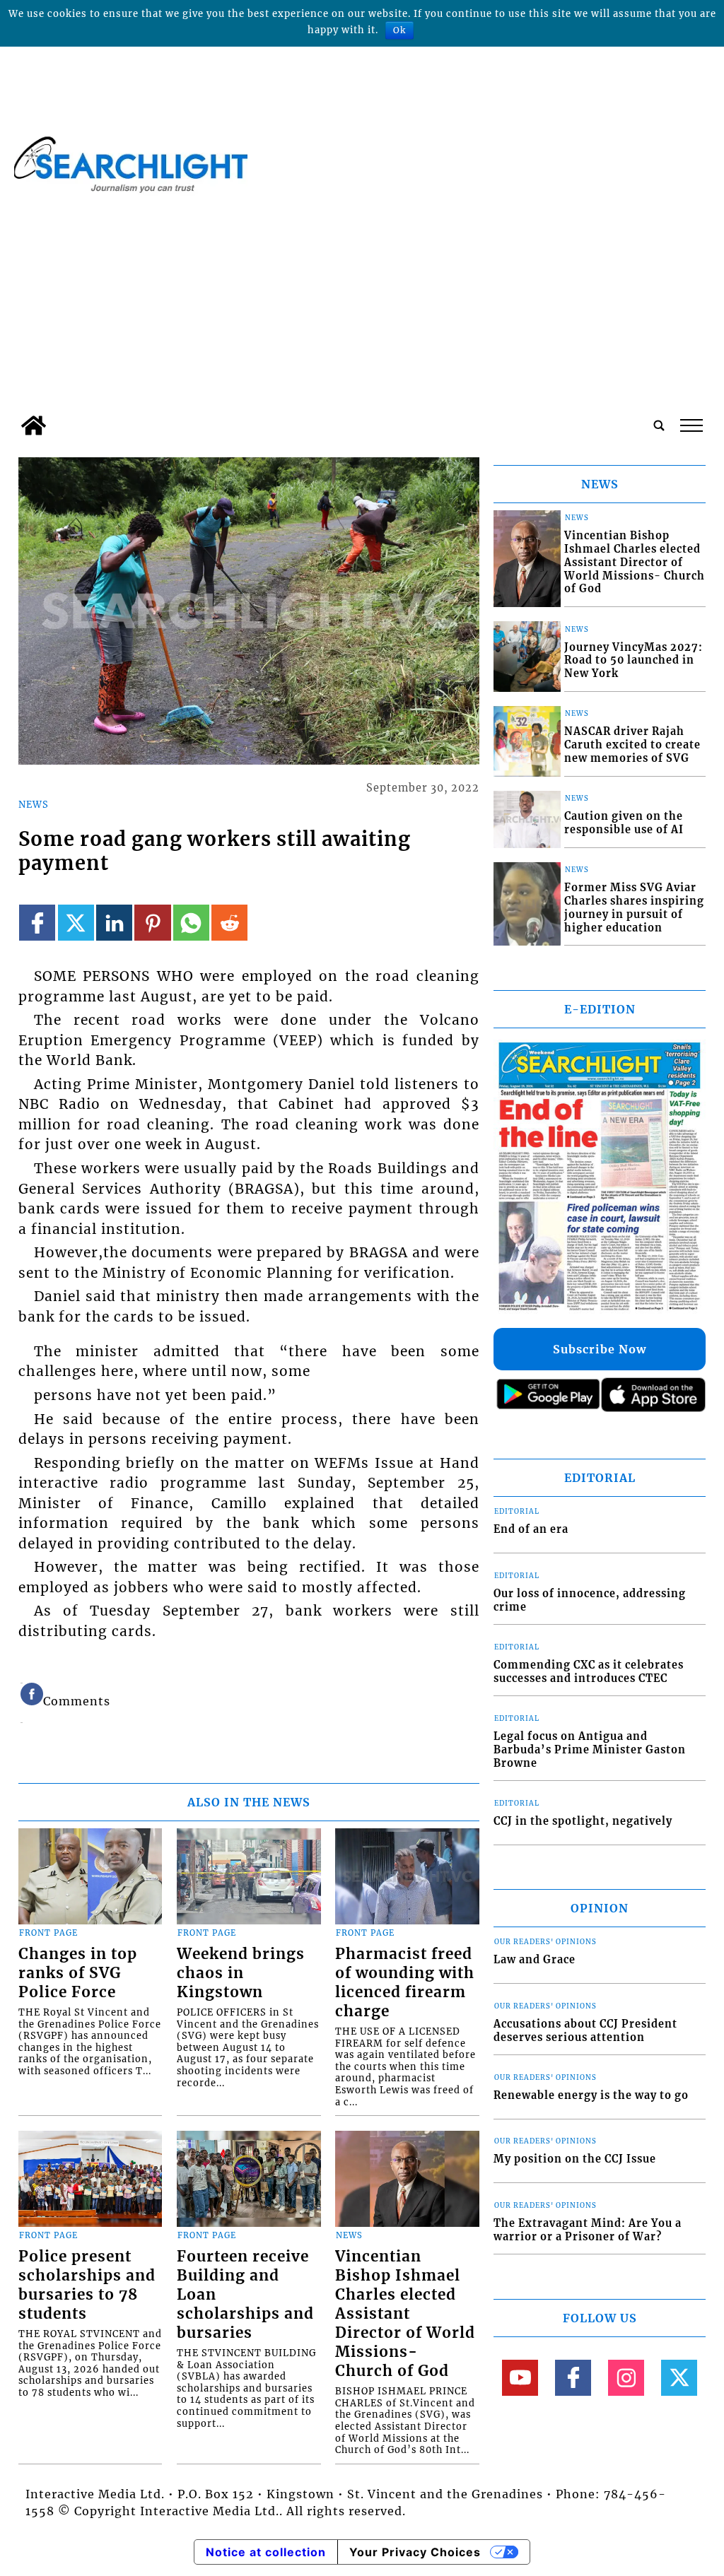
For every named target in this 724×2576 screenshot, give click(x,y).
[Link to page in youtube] (520, 2378)
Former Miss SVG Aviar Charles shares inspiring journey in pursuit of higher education (634, 907)
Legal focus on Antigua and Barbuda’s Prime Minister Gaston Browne (590, 1749)
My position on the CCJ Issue (575, 2159)
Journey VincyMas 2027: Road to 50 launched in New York (633, 660)
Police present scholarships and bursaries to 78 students (87, 2285)
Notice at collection (266, 2552)
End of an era (531, 1529)
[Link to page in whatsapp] (191, 923)
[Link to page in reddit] (229, 923)
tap (690, 425)
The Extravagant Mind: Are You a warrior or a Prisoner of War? (588, 2230)
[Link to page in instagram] (626, 2378)
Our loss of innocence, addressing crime (590, 1600)
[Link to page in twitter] (76, 923)
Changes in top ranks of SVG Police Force (78, 1973)
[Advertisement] (362, 302)
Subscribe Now (600, 1349)
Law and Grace (535, 1960)
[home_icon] (34, 425)
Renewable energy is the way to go (591, 2095)
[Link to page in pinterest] (152, 923)
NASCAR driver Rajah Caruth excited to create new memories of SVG (632, 745)
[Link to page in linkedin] (114, 923)
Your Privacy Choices (415, 2552)
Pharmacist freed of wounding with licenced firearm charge (405, 1983)
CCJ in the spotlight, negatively (583, 1821)
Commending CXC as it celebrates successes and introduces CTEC (589, 1672)
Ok (399, 30)
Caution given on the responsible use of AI (624, 823)
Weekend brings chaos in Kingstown (241, 1973)
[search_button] (659, 425)
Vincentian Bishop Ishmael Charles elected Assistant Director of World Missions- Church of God (405, 2314)
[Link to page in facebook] (37, 923)
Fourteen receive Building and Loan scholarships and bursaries (245, 2295)
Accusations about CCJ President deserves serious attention (585, 2031)
